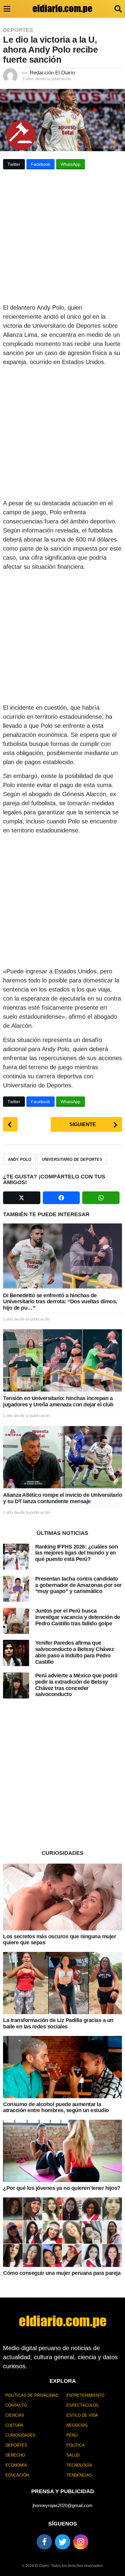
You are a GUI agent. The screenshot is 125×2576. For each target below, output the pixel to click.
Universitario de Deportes (72, 1159)
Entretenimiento (85, 2395)
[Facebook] (44, 2542)
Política (76, 2445)
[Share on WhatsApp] (101, 1198)
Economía (16, 2465)
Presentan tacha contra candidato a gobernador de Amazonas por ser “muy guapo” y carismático (78, 1585)
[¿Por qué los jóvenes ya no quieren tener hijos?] (62, 2151)
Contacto (16, 2405)
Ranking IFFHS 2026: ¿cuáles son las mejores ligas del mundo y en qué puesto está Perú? (77, 1553)
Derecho (15, 2455)
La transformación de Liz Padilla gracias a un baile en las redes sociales (58, 2023)
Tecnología (79, 2465)
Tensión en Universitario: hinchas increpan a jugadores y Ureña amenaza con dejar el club (58, 1401)
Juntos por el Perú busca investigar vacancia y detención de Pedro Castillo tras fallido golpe (78, 1617)
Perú (72, 2435)
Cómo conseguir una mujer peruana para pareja (62, 2273)
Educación (17, 2475)
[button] (7, 9)
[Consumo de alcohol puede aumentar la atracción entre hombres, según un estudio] (62, 2067)
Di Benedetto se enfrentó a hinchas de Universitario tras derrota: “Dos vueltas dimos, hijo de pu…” (60, 1302)
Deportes (18, 30)
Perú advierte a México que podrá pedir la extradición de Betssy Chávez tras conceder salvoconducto (76, 1685)
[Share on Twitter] (22, 1198)
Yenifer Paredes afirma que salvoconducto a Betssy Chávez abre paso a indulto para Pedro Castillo (75, 1652)
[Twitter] (62, 2542)
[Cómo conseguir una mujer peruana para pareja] (62, 2232)
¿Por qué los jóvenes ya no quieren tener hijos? (62, 2188)
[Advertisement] (62, 238)
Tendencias (79, 2475)
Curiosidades (20, 2435)
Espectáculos (83, 2405)
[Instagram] (81, 2542)
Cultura (14, 2425)
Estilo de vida (82, 2415)
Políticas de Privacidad (32, 2395)
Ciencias (15, 2415)
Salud (73, 2455)
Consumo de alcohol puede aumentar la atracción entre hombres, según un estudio (56, 2107)
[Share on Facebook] (61, 1198)
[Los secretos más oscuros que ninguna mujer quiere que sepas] (62, 1897)
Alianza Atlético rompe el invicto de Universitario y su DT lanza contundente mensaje (62, 1498)
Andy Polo (20, 1159)
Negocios (77, 2425)
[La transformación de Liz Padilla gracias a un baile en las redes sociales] (62, 1983)
